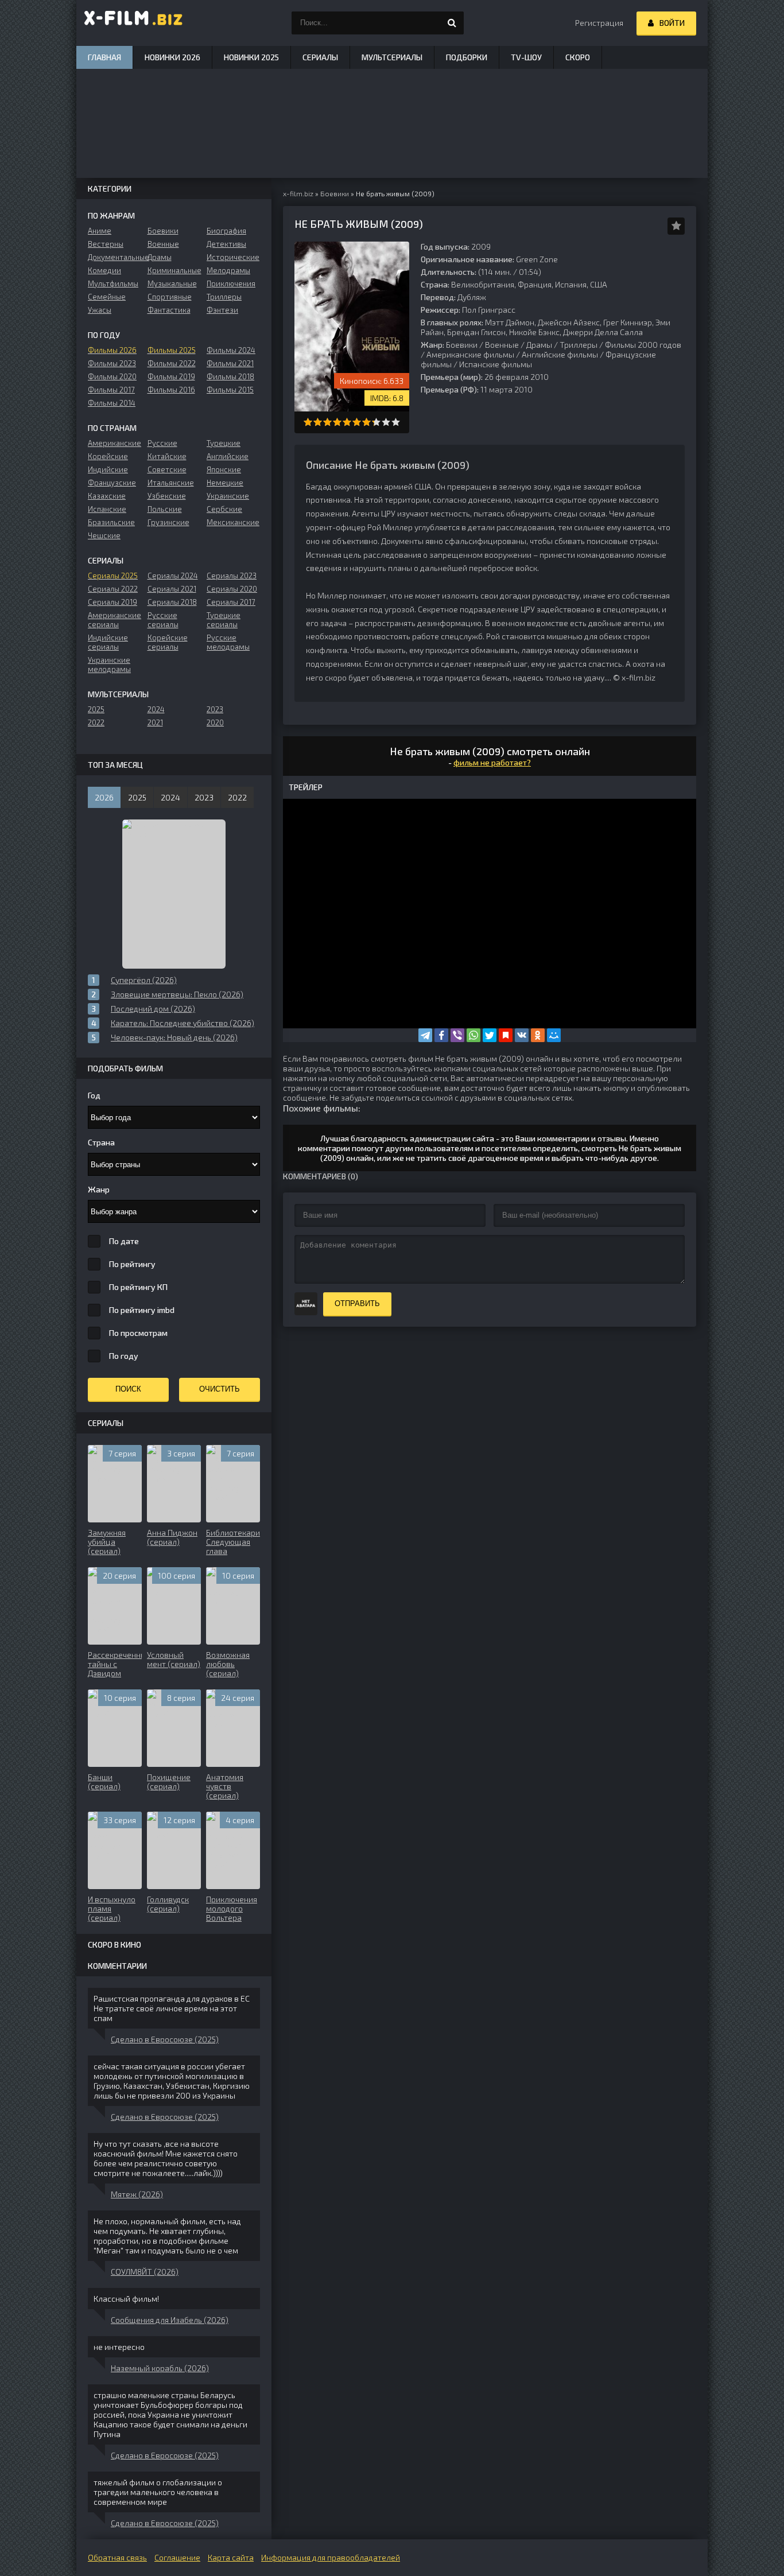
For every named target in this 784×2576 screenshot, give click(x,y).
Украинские (228, 496)
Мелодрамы (228, 270)
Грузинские (168, 522)
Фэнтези (222, 310)
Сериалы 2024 (173, 576)
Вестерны (106, 244)
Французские (112, 483)
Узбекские (167, 496)
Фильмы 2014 (112, 403)
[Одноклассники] (538, 1035)
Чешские (104, 535)
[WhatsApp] (473, 1035)
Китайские (167, 456)
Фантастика (169, 310)
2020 (215, 722)
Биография (226, 231)
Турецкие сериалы (224, 620)
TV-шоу (526, 57)
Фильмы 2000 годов (643, 345)
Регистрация (599, 23)
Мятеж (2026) (137, 2194)
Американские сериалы (115, 620)
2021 (155, 722)
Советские (167, 469)
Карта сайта (231, 2557)
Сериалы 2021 (172, 589)
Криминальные (174, 270)
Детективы (226, 244)
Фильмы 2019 (171, 376)
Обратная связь (117, 2557)
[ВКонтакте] (522, 1035)
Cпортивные (170, 297)
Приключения (231, 283)
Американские (115, 443)
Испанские (107, 509)
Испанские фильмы (496, 364)
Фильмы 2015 (230, 390)
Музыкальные (172, 283)
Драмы (539, 345)
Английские (228, 456)
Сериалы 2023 (232, 576)
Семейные (107, 297)
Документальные (115, 257)
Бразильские (111, 522)
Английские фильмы (560, 354)
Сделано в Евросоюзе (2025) (165, 2039)
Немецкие (225, 483)
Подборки (467, 57)
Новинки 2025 (251, 57)
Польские (165, 509)
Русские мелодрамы (228, 642)
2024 (156, 709)
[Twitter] (490, 1035)
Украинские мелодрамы (109, 665)
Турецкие (224, 443)
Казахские (107, 496)
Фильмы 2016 (171, 390)
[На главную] (134, 23)
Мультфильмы (113, 283)
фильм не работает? (492, 762)
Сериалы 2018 (172, 602)
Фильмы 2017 (111, 390)
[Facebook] (441, 1035)
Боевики (462, 345)
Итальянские (171, 483)
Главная (104, 57)
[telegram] (425, 1035)
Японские (224, 469)
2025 (96, 709)
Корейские (108, 456)
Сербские (224, 509)
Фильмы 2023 (112, 363)
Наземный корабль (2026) (160, 2368)
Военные (502, 345)
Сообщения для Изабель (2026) (170, 2320)
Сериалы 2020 (232, 589)
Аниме (100, 231)
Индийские (108, 469)
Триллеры (579, 345)
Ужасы (100, 310)
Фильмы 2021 (230, 363)
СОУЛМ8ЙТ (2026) (145, 2272)
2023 (215, 709)
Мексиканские (233, 522)
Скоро (578, 57)
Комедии (104, 270)
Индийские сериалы (108, 642)
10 (396, 422)
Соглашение (177, 2557)
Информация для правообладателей (331, 2557)
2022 (96, 722)
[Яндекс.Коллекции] (506, 1035)
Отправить (357, 1303)
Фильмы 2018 (230, 376)
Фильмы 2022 (172, 363)
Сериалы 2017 (231, 602)
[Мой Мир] (554, 1035)
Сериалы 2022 (113, 589)
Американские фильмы (470, 354)
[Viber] (457, 1035)
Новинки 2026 (172, 57)
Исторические (233, 257)
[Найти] (452, 23)
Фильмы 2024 (231, 350)
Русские (162, 443)
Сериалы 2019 (112, 602)
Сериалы (320, 57)
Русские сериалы (163, 620)
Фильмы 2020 (112, 376)
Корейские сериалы (168, 642)
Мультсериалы (392, 57)
